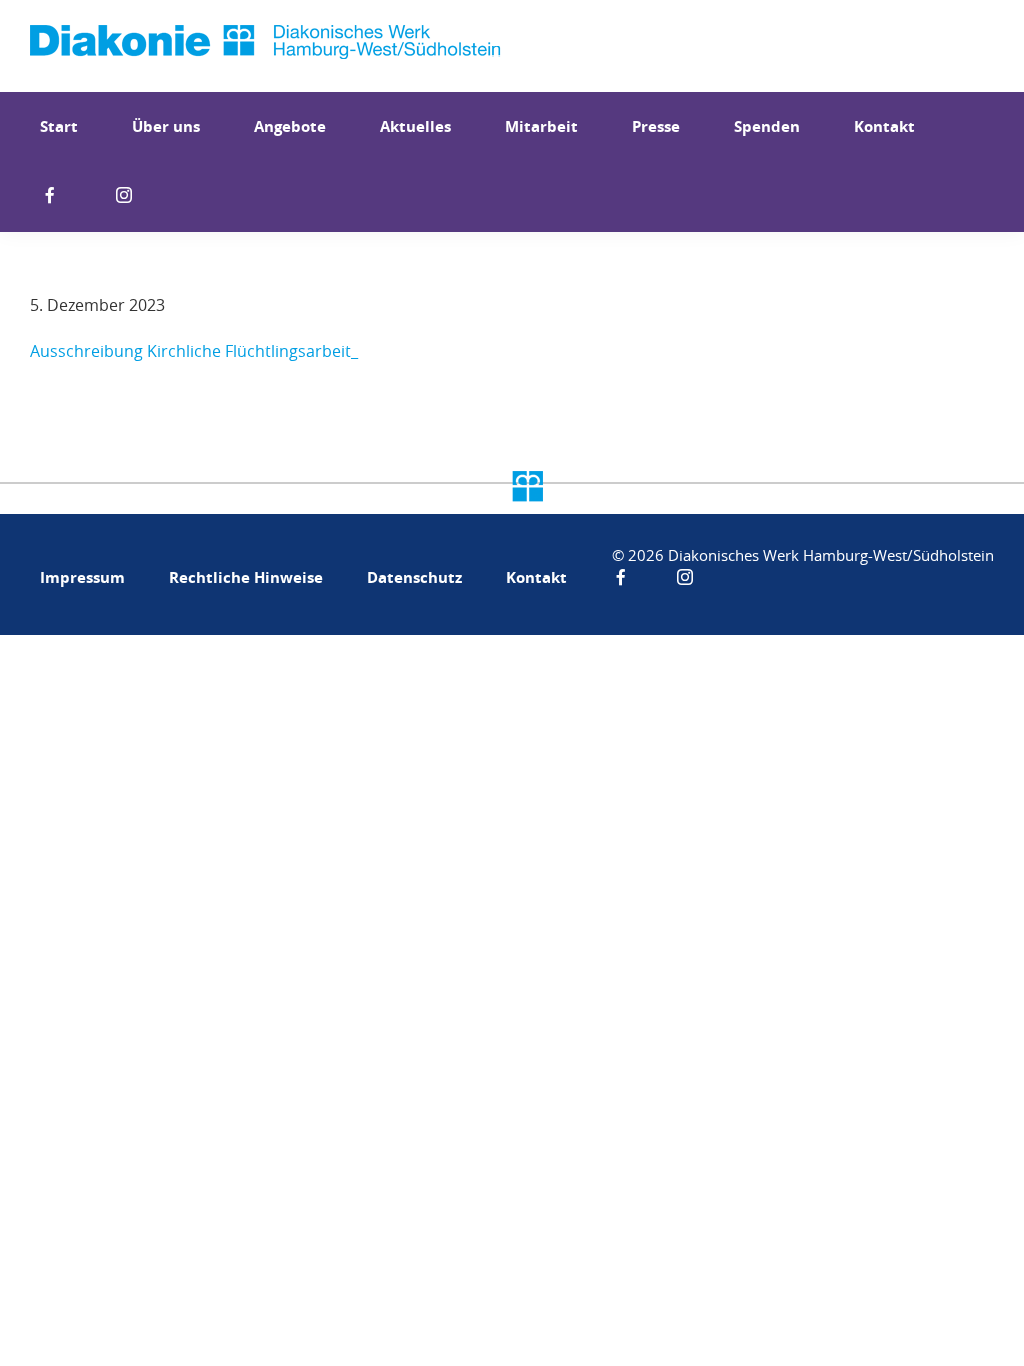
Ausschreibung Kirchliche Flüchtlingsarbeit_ (194, 351)
